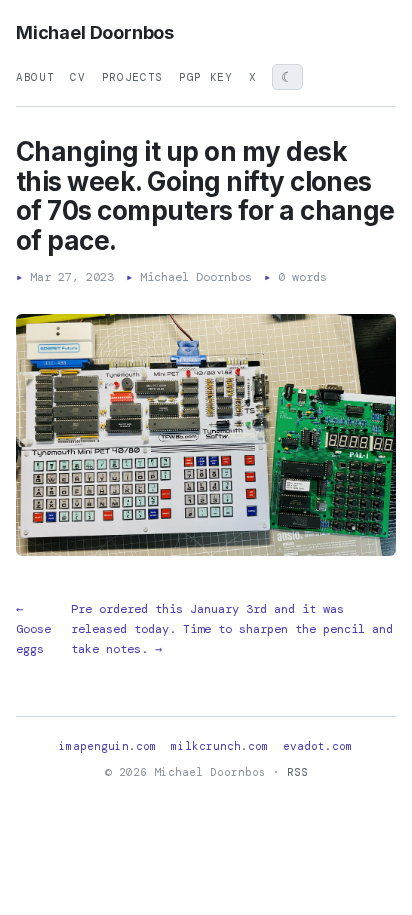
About (35, 77)
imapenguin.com (108, 746)
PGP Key (206, 77)
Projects (132, 77)
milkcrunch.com (220, 746)
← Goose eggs (33, 629)
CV (77, 77)
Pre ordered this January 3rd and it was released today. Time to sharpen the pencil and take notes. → (232, 629)
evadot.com (318, 746)
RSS (297, 772)
